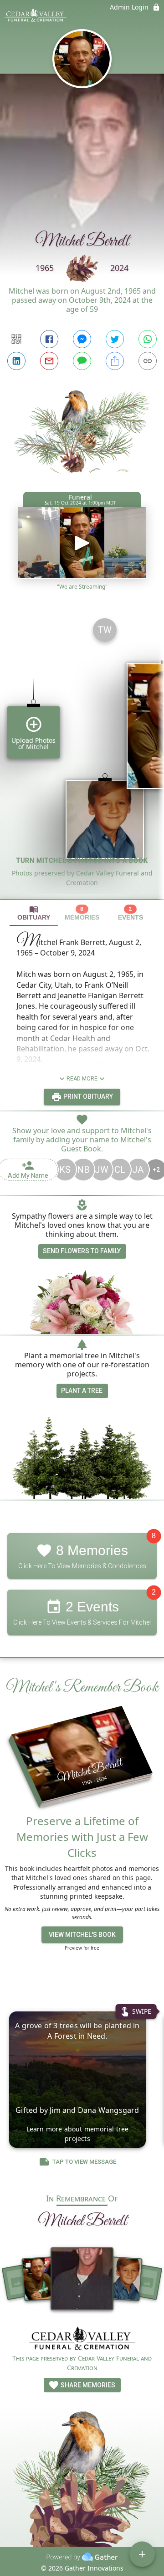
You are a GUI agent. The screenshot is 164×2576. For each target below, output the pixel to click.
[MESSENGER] (82, 339)
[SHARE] (115, 361)
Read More (82, 1079)
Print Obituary (87, 1096)
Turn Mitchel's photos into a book (82, 860)
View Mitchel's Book (82, 1935)
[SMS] (82, 361)
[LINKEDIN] (16, 361)
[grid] (82, 755)
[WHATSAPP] (148, 339)
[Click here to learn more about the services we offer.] (82, 2339)
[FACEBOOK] (49, 339)
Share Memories (87, 2385)
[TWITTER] (115, 339)
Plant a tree (82, 1391)
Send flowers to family (82, 1251)
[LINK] (148, 361)
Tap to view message (84, 2162)
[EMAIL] (49, 361)
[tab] (34, 913)
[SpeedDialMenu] (142, 2554)
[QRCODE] (16, 339)
